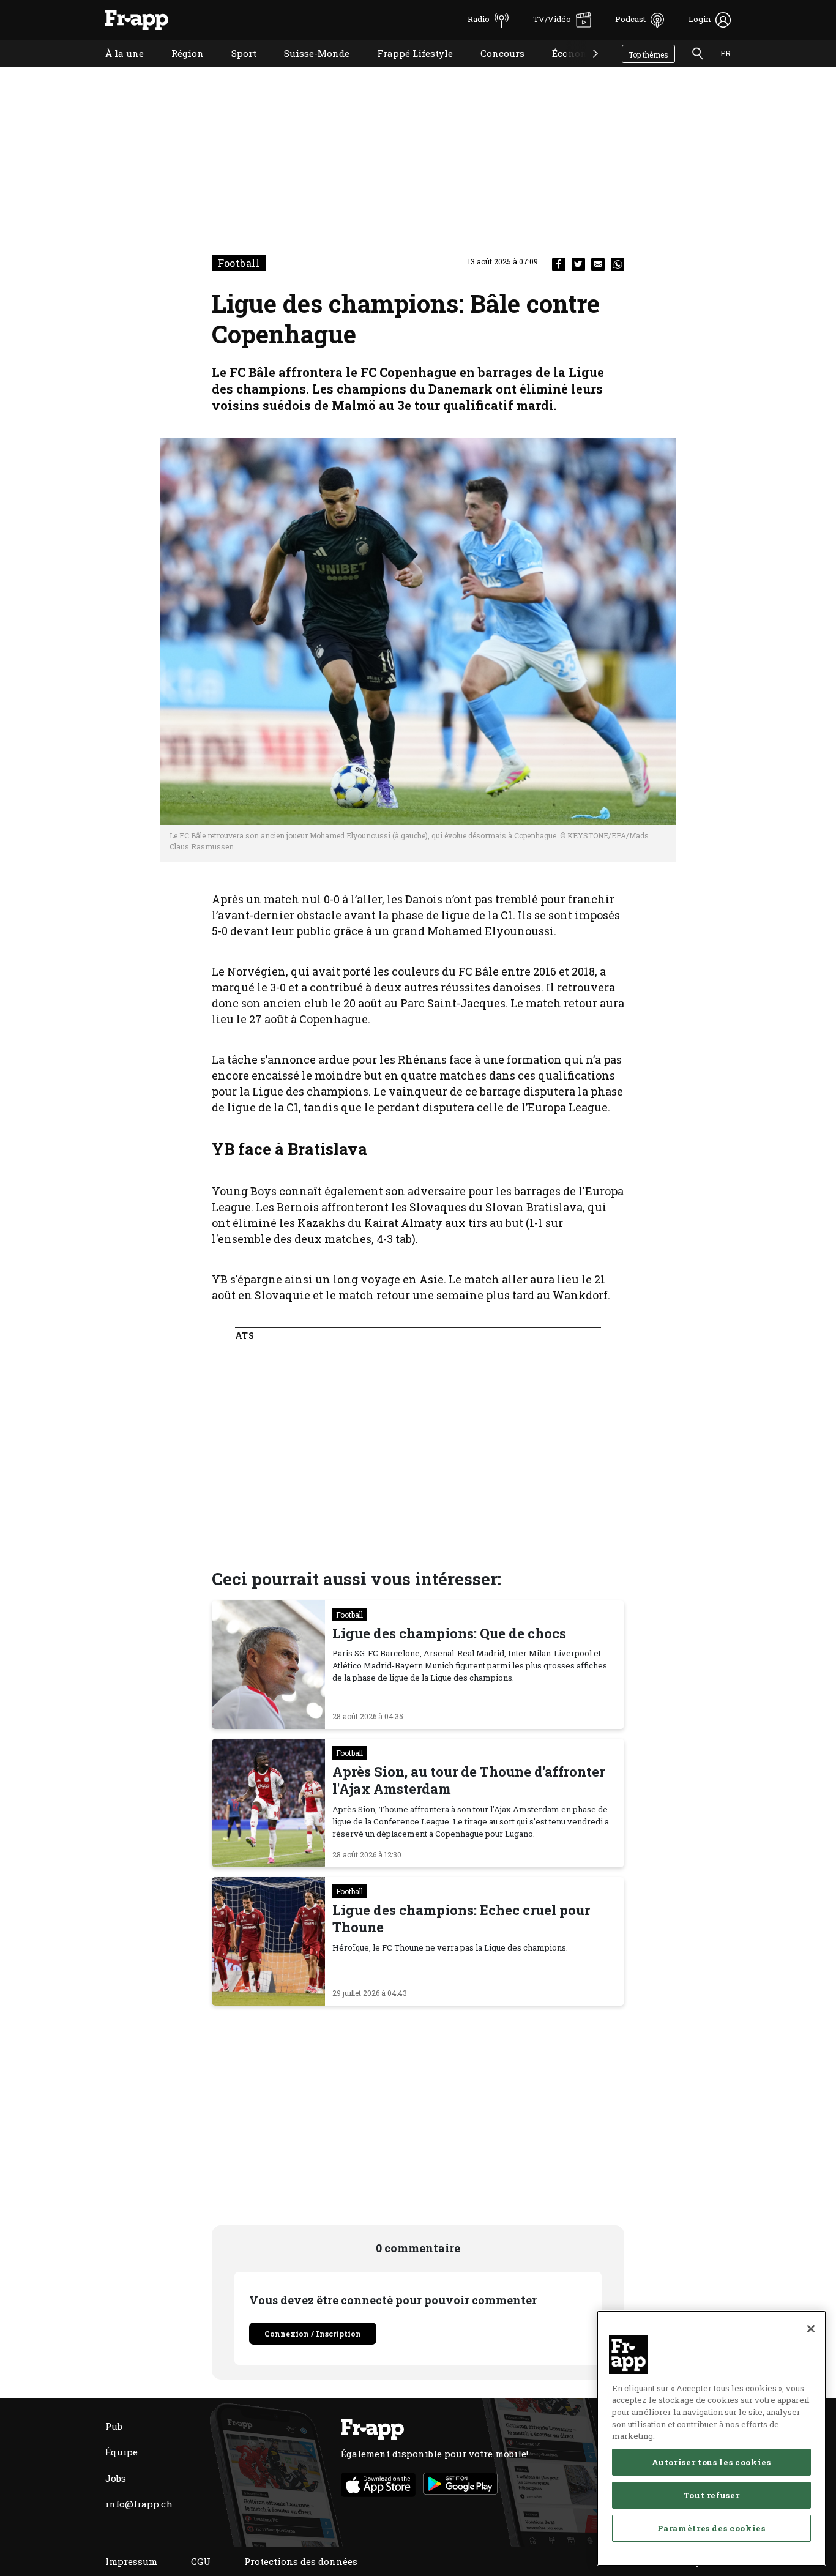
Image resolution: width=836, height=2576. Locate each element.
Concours (493, 69)
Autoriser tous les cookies (711, 2462)
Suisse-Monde (308, 69)
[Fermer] (811, 2329)
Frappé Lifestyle (406, 69)
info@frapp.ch (139, 2504)
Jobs (116, 2478)
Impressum (131, 2561)
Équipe (121, 2452)
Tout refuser (712, 2495)
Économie (565, 69)
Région (178, 69)
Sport (235, 69)
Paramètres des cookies (711, 2528)
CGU (201, 2561)
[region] (711, 2438)
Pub (114, 2426)
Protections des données (301, 2561)
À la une (115, 69)
